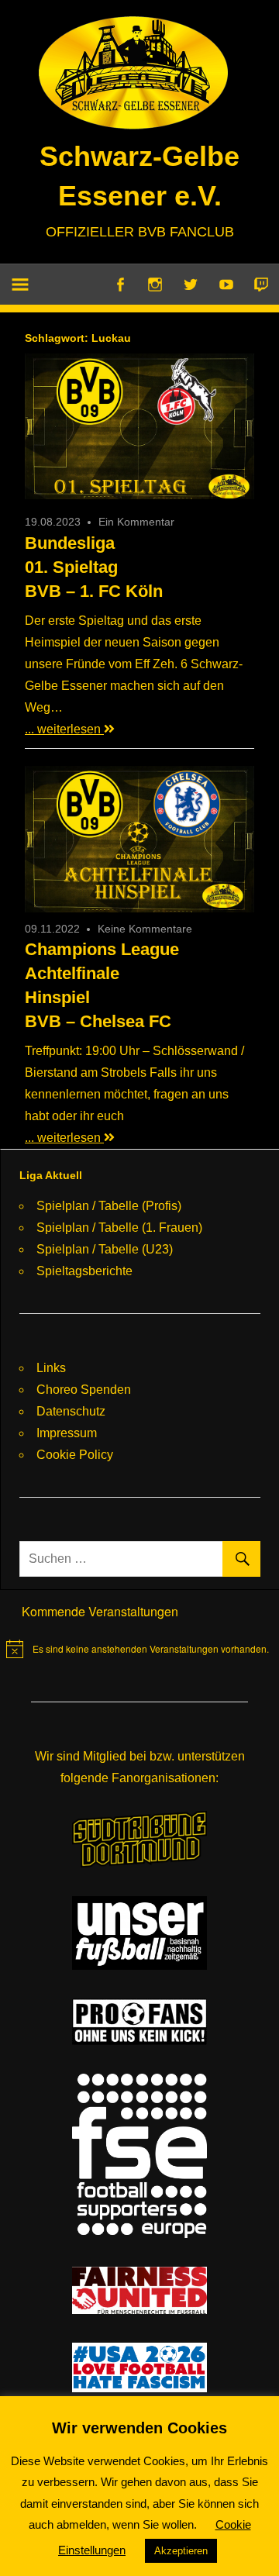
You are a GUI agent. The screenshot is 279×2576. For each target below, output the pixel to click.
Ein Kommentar (136, 522)
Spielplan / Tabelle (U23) (105, 1249)
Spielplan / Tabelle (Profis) (109, 1206)
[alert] (138, 1649)
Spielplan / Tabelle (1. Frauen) (119, 1228)
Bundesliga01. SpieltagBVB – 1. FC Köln (94, 567)
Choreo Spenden (84, 1390)
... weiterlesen (64, 729)
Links (51, 1368)
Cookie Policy (75, 1455)
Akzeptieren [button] (181, 2551)
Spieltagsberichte (84, 1271)
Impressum (67, 1433)
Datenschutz (71, 1411)
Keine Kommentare (145, 929)
